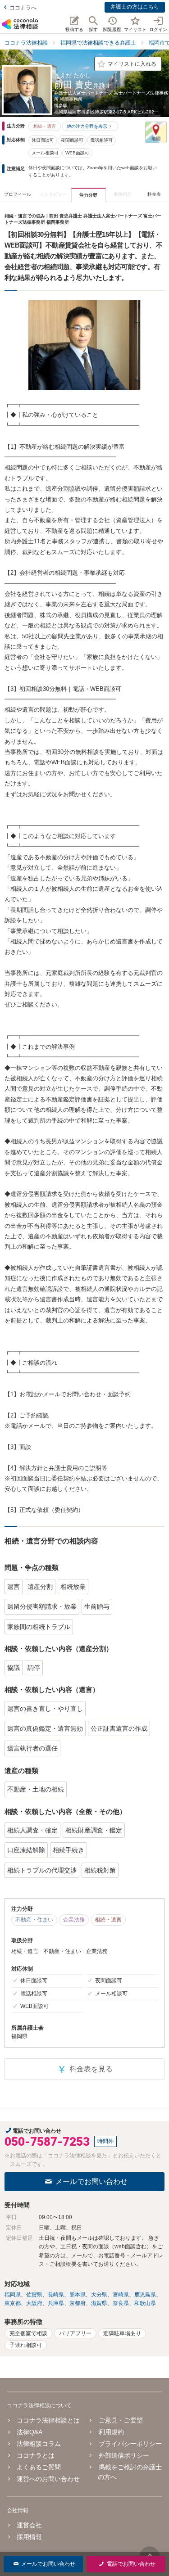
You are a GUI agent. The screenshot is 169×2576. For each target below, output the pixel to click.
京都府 (78, 2303)
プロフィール (18, 194)
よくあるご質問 (39, 2467)
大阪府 (34, 2303)
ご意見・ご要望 (121, 2420)
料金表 (154, 194)
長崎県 (56, 2295)
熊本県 (78, 2295)
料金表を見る (85, 2069)
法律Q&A (30, 2432)
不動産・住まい (34, 1920)
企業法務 (74, 1920)
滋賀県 (99, 2303)
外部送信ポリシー (124, 2455)
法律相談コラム (39, 2444)
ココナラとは (36, 2455)
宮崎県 (121, 2295)
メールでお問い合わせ (91, 2181)
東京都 (13, 2303)
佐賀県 (34, 2295)
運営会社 (29, 2525)
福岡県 (13, 2295)
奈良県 (121, 2303)
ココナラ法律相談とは (48, 2420)
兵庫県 (56, 2303)
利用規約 (111, 2432)
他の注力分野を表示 (87, 126)
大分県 (99, 2295)
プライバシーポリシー (130, 2444)
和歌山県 (145, 2303)
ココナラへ (23, 8)
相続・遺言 (45, 126)
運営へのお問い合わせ (48, 2479)
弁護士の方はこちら (135, 7)
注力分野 (88, 195)
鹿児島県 (145, 2295)
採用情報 (29, 2537)
